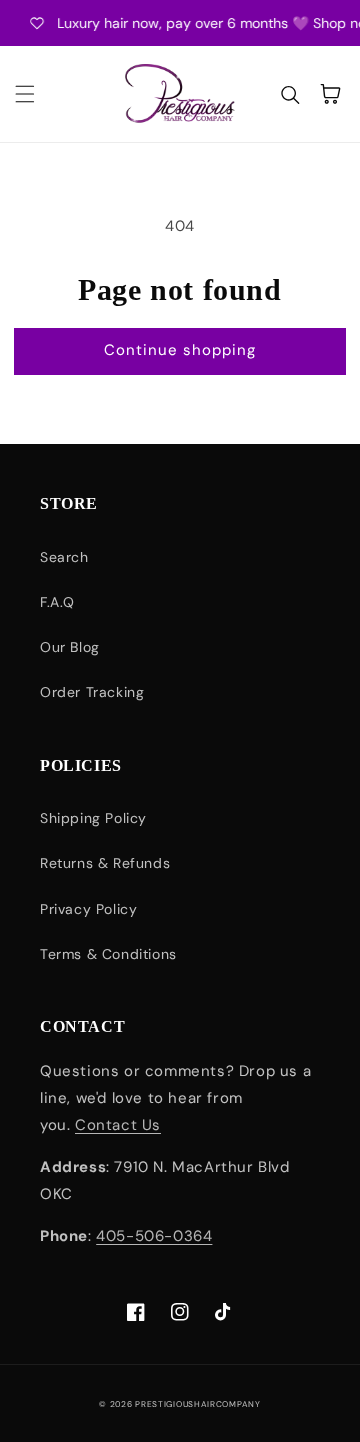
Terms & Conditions (108, 954)
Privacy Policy (88, 909)
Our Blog (70, 647)
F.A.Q (57, 602)
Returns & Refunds (105, 863)
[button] (25, 94)
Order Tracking (92, 692)
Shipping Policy (93, 818)
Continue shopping (180, 350)
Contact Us (118, 1125)
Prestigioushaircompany (197, 1404)
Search (64, 557)
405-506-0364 (154, 1236)
